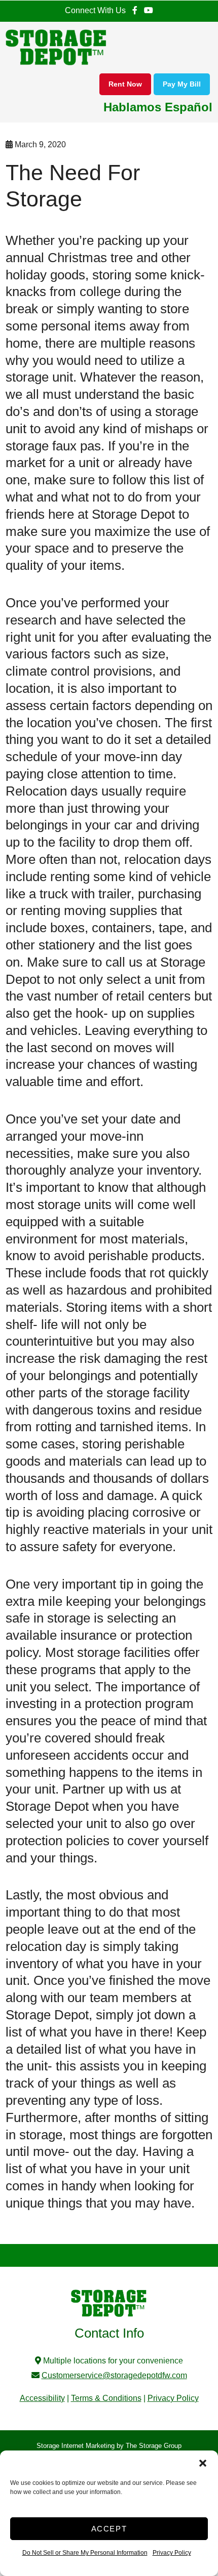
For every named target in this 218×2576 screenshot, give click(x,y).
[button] (203, 2463)
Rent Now (125, 84)
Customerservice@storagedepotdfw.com (114, 2375)
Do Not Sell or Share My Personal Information (85, 2553)
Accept (109, 2529)
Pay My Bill (182, 84)
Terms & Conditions (106, 2398)
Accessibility (42, 2398)
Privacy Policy (172, 2553)
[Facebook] (134, 11)
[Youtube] (148, 11)
